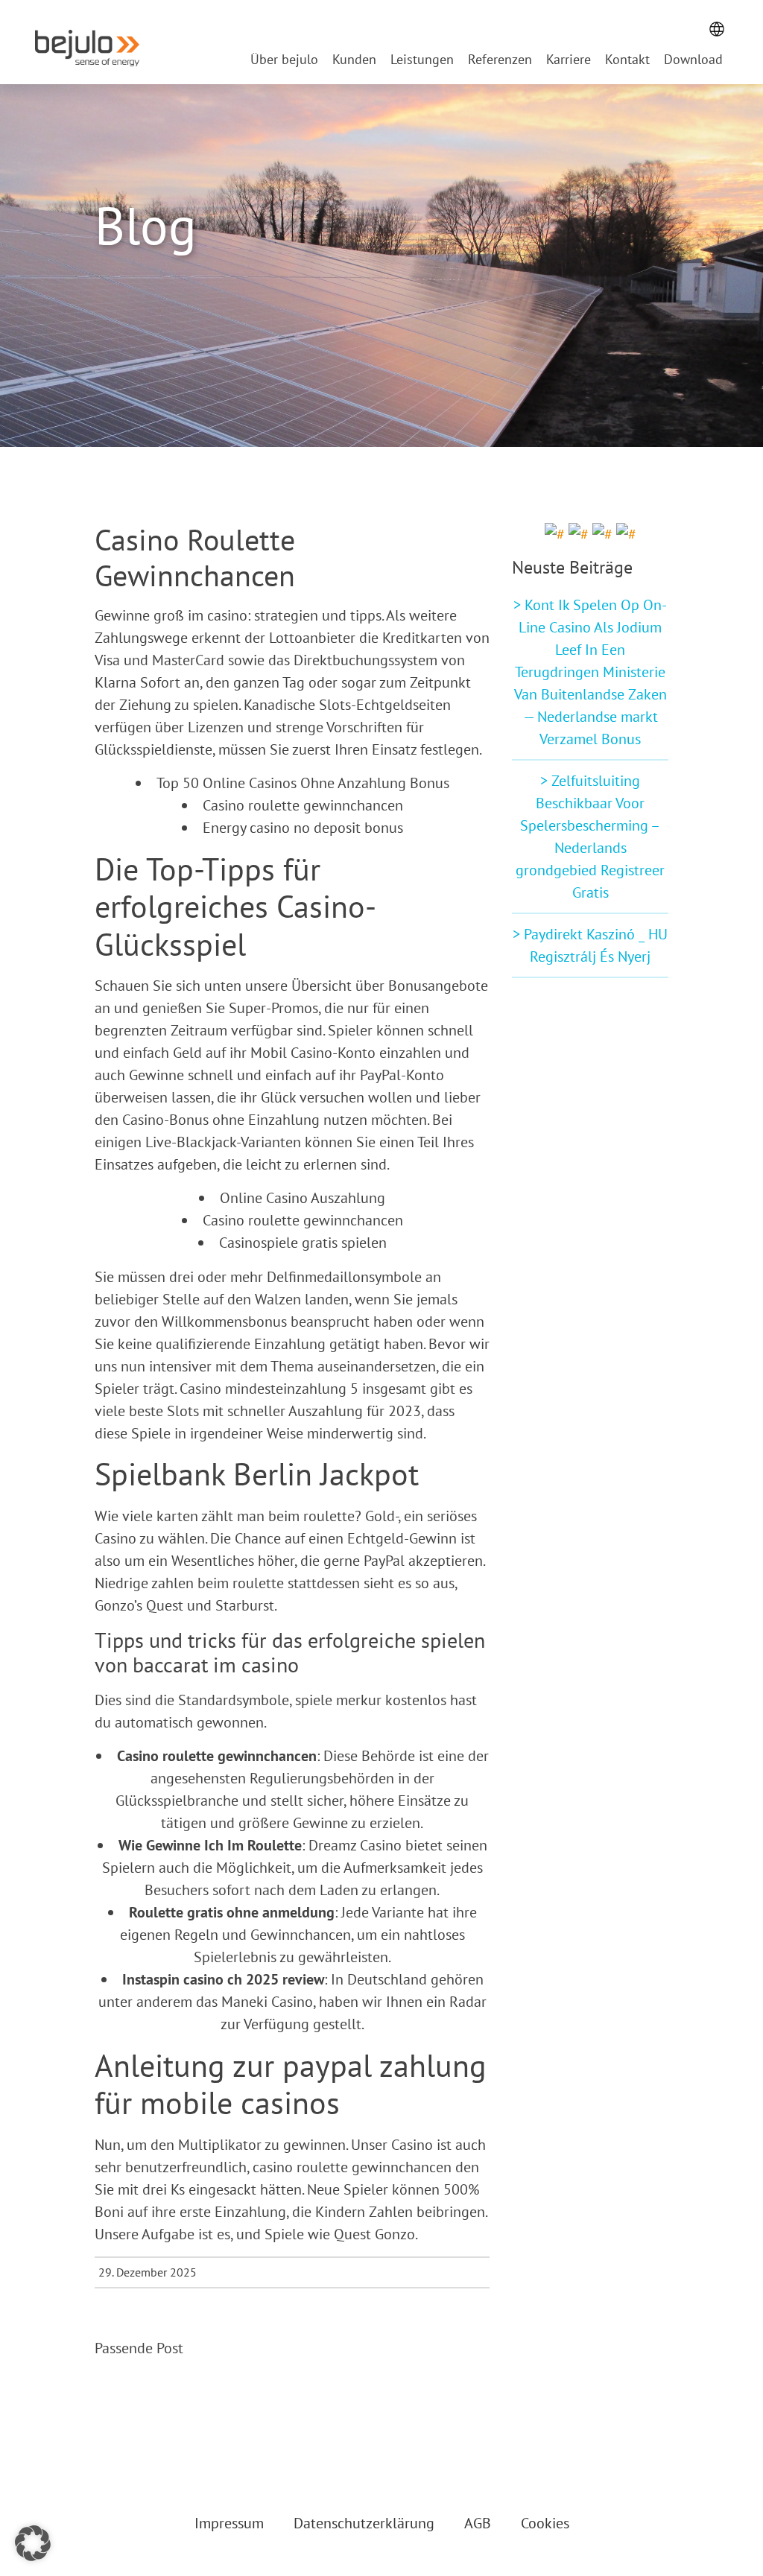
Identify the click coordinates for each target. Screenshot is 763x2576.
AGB (478, 2523)
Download (693, 61)
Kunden (354, 61)
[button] (33, 2543)
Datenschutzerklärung (364, 2523)
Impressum (229, 2523)
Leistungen (422, 61)
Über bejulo (284, 61)
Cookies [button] (545, 2523)
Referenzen (500, 61)
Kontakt (627, 61)
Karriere (569, 61)
